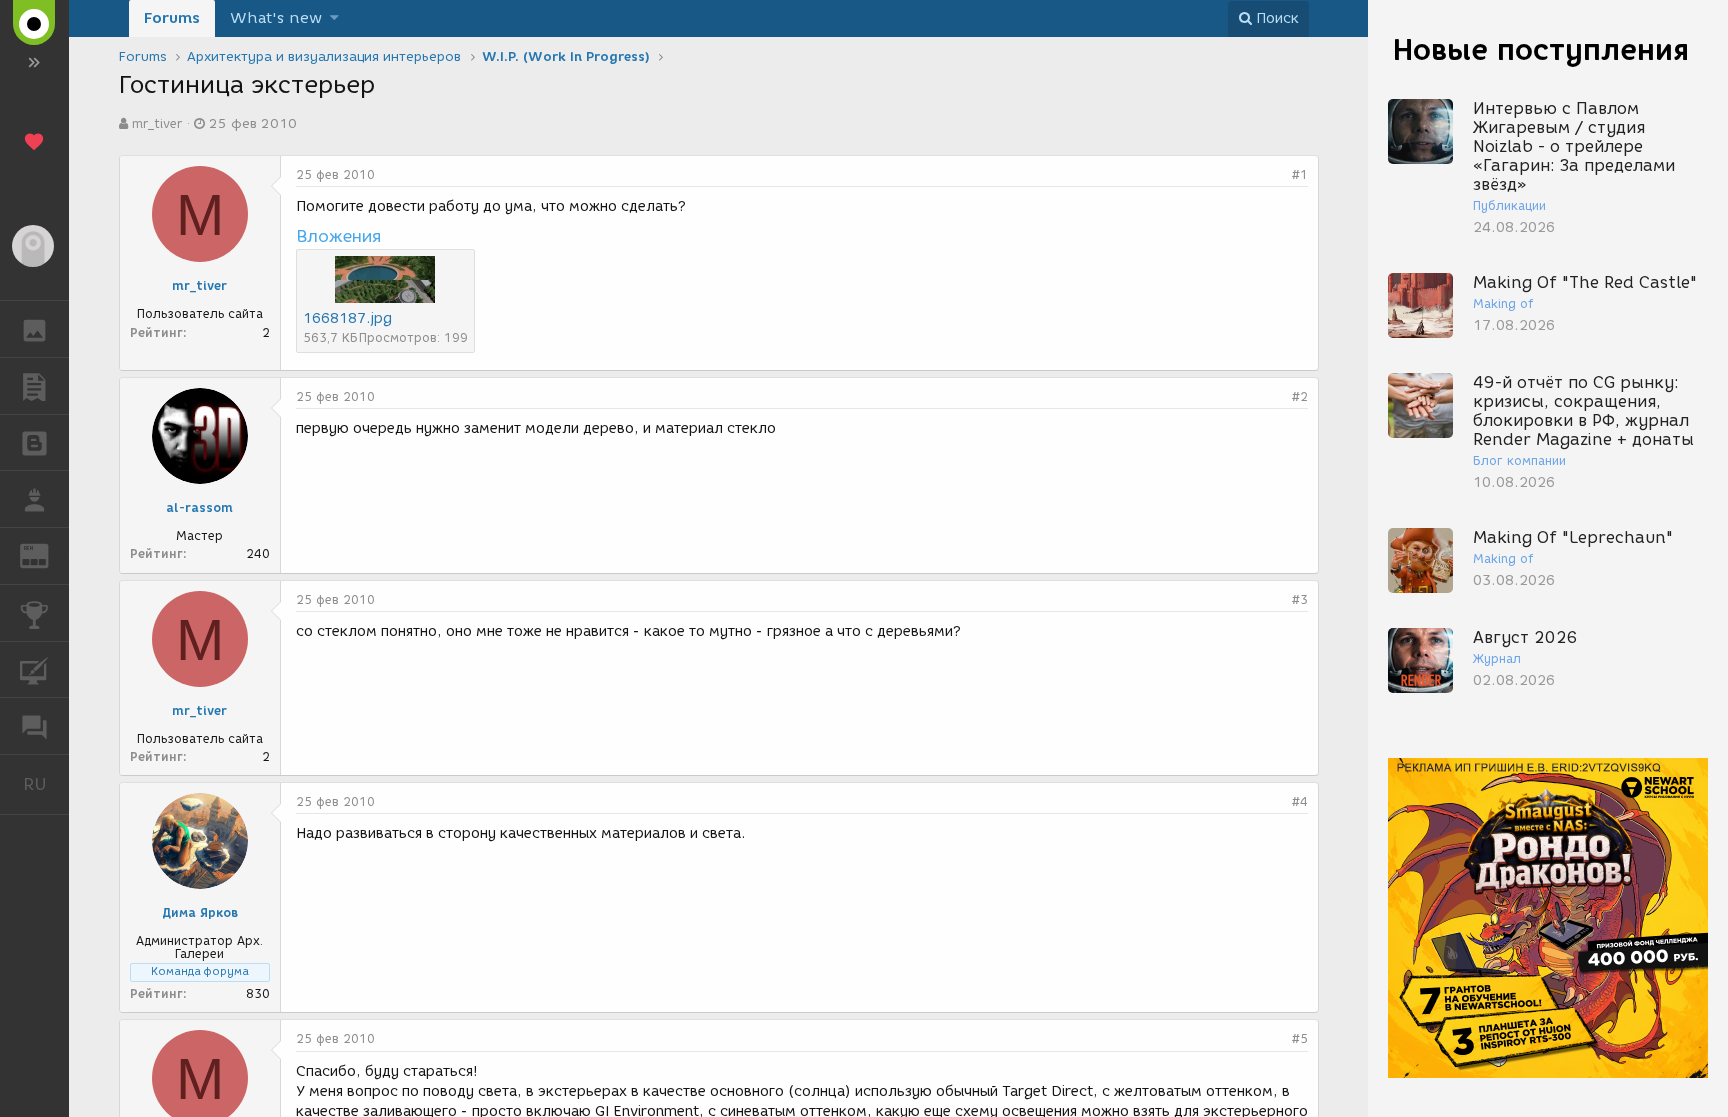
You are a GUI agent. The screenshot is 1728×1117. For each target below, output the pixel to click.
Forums (172, 18)
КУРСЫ (34, 670)
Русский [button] (46, 784)
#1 (1300, 174)
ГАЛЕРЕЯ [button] (34, 329)
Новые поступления (1541, 49)
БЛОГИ (34, 443)
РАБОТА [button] (34, 499)
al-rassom (199, 507)
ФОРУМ (34, 726)
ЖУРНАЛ (46, 554)
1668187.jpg (347, 318)
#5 (1300, 1038)
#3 (1300, 599)
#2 (1300, 396)
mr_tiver (157, 123)
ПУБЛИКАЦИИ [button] (34, 386)
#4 (1300, 801)
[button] (334, 18)
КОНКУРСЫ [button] (34, 613)
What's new (276, 18)
